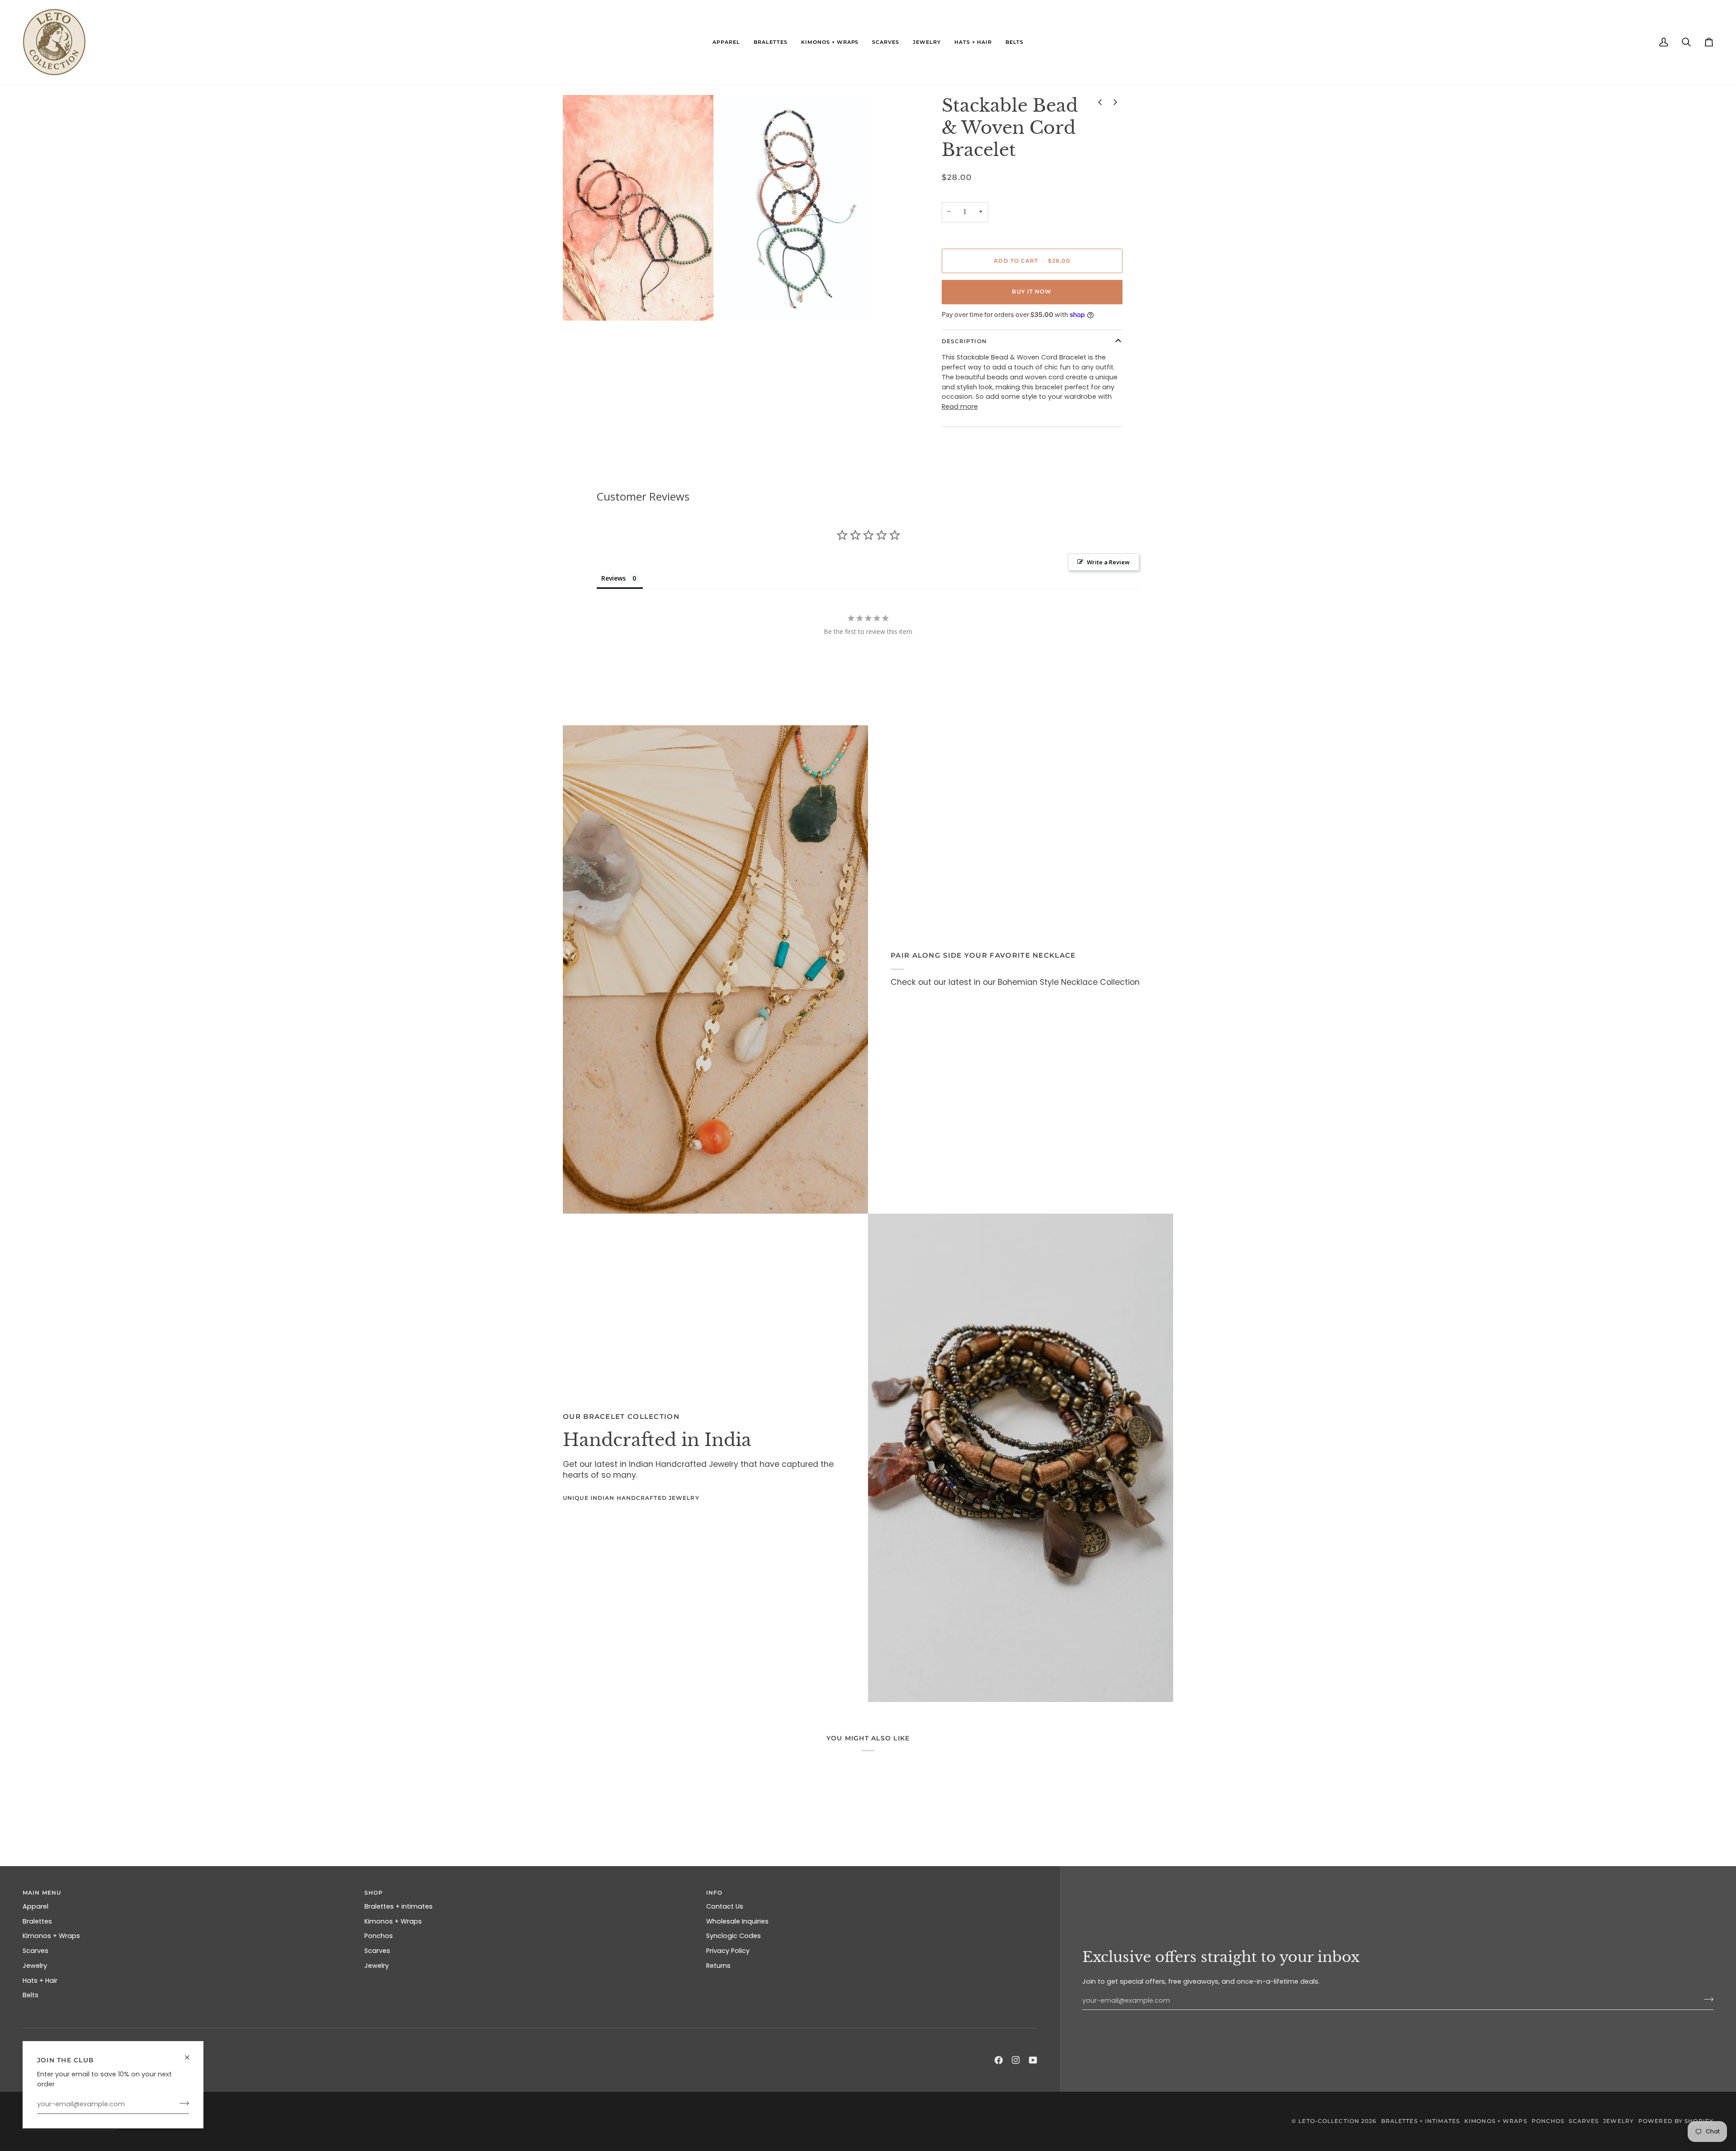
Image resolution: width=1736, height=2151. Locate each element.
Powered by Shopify (1676, 2121)
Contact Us (725, 1906)
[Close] (191, 2054)
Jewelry (35, 1966)
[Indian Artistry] (1021, 1458)
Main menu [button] (42, 1893)
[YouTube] (1033, 2060)
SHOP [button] (374, 1893)
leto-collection (1329, 2121)
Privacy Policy (728, 1951)
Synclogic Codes (734, 1936)
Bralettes (37, 1921)
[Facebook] (999, 2060)
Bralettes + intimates (399, 1906)
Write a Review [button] (1108, 562)
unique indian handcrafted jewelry (631, 1498)
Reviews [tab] (613, 578)
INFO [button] (714, 1893)
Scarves (35, 1951)
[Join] (182, 2103)
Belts (31, 1995)
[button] (726, 42)
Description (964, 341)
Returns (718, 1966)
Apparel (35, 1906)
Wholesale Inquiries (737, 1921)
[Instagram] (1016, 2060)
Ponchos (379, 1936)
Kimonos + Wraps (51, 1936)
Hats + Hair (40, 1981)
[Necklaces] (715, 969)
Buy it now (1032, 291)
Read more (960, 407)
